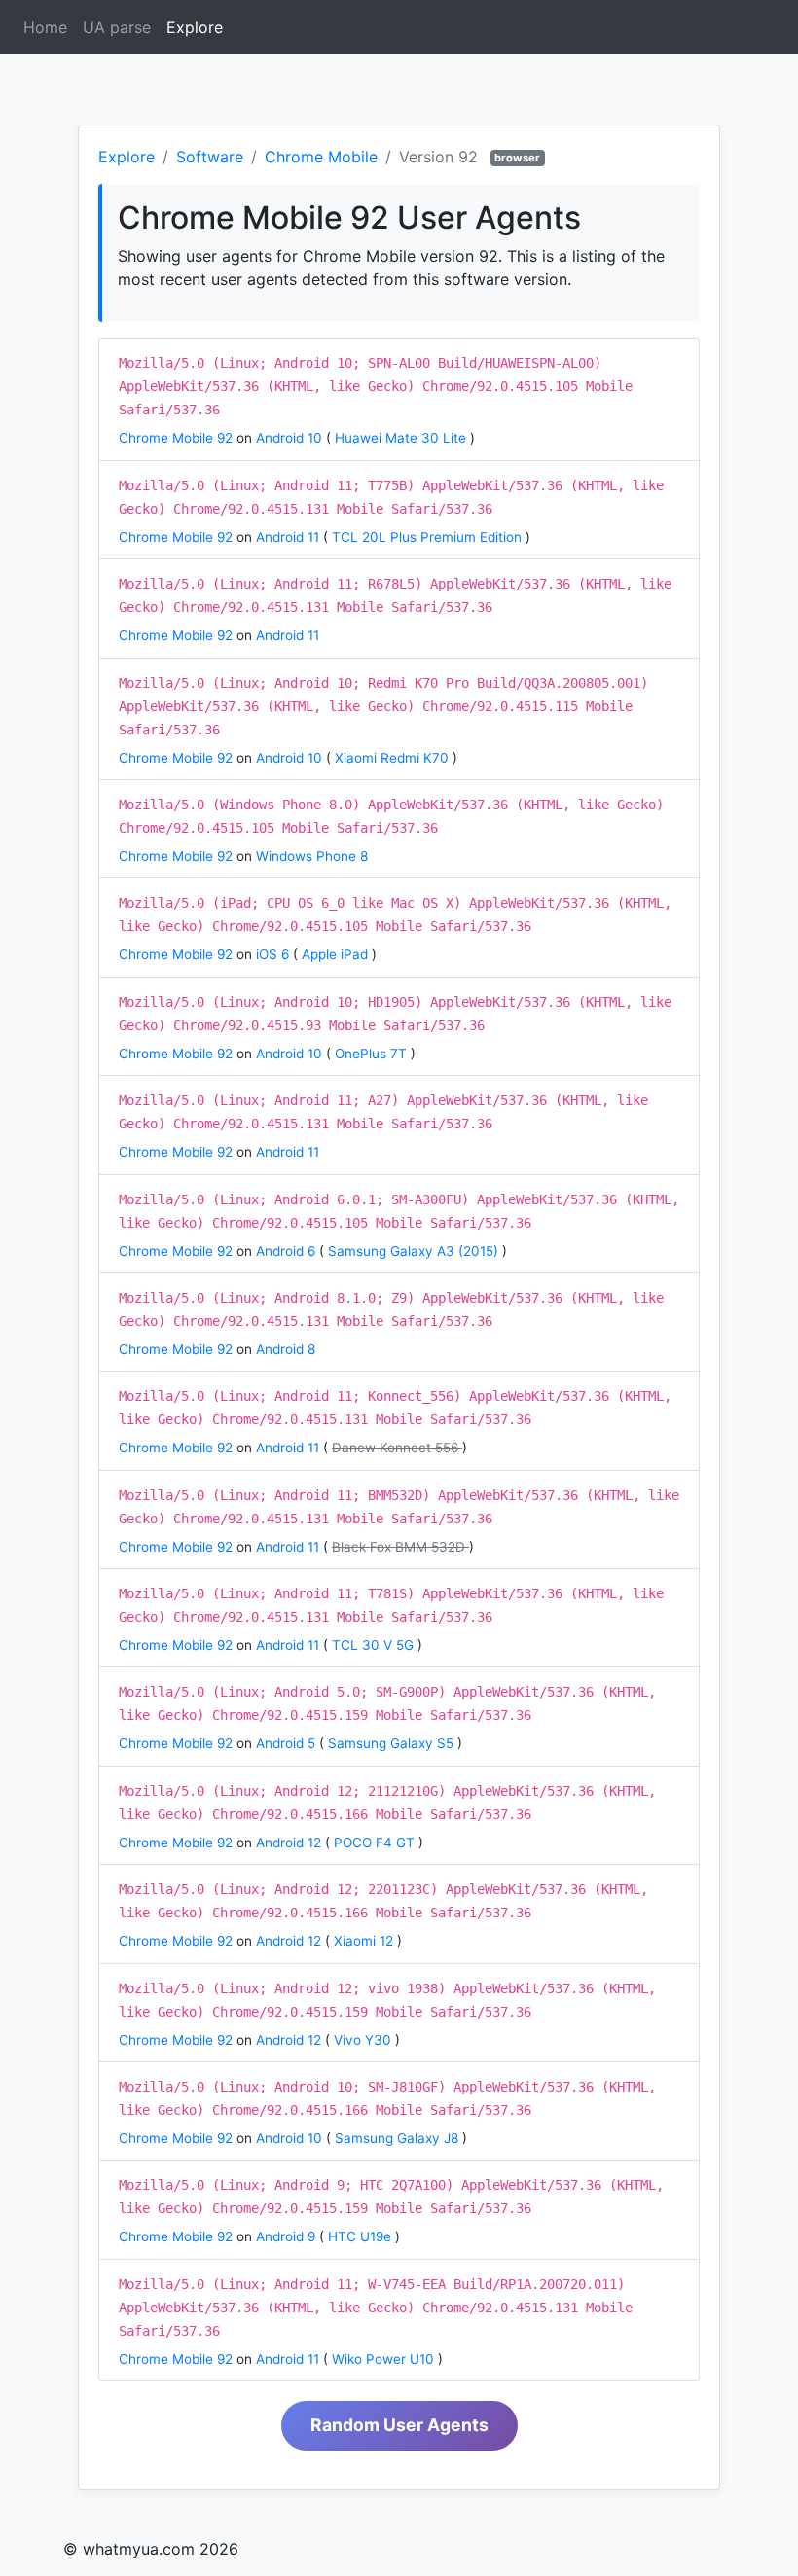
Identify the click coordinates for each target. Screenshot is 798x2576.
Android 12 (290, 1843)
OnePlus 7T (373, 1054)
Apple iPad (337, 954)
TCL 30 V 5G (375, 1645)
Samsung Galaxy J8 (399, 2138)
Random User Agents (399, 2425)
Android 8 (286, 1349)
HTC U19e (362, 2236)
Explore (199, 27)
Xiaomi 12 (365, 1941)
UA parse (117, 27)
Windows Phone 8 (312, 856)
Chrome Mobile (321, 157)
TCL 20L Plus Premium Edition (429, 537)
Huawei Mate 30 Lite (402, 438)
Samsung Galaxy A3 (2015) (415, 1251)
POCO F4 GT (376, 1843)
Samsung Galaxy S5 (393, 1743)
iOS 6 (274, 954)
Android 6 (288, 1251)
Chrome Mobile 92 (178, 438)
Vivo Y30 (364, 2040)
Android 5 (288, 1743)
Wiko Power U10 (385, 2359)
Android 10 (291, 438)
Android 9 (288, 2236)
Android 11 (290, 537)
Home (45, 27)
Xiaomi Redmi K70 (394, 758)
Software (210, 157)
